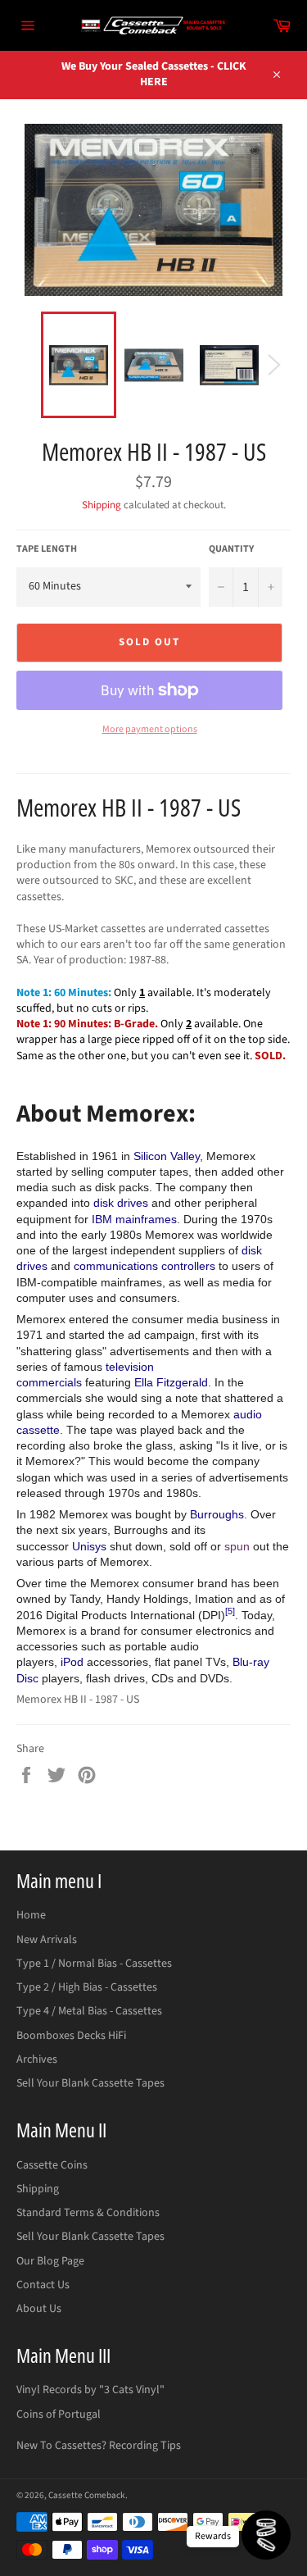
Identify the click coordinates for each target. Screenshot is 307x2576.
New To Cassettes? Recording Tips (99, 2446)
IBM (102, 1219)
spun (237, 1546)
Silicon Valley (167, 1156)
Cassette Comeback (87, 2495)
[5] (230, 1611)
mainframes (146, 1219)
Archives (37, 2059)
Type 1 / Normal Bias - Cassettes (94, 1964)
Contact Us (43, 2285)
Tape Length (47, 549)
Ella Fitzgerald (171, 1382)
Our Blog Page (50, 2261)
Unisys (89, 1546)
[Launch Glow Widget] (266, 2535)
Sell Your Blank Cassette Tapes (90, 2083)
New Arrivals (47, 1940)
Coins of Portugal (59, 2414)
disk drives (121, 1203)
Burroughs (217, 1514)
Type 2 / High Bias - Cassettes (87, 1987)
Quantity (231, 549)
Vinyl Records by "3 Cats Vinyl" (90, 2390)
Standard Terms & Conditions (88, 2213)
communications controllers (144, 1266)
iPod (72, 1662)
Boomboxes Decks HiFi (71, 2036)
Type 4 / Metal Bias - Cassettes (89, 2011)
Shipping (102, 505)
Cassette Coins (52, 2165)
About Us (39, 2309)
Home (31, 1915)
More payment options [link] (150, 730)
